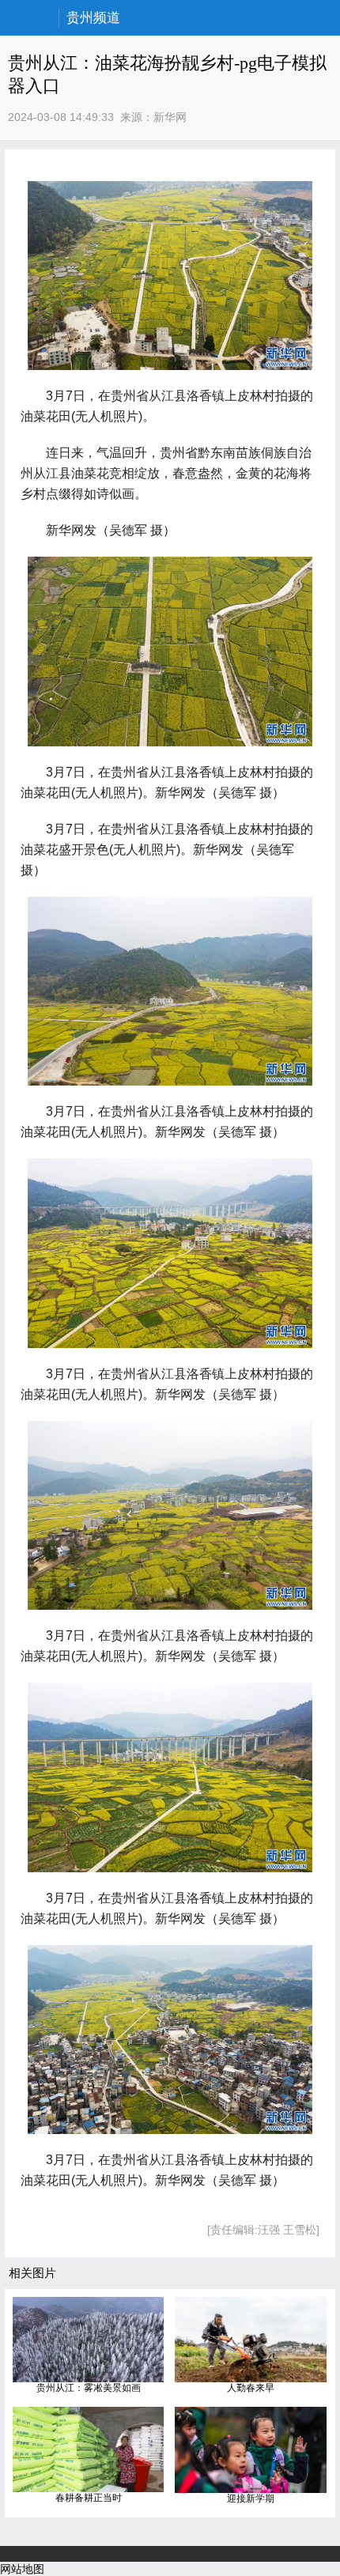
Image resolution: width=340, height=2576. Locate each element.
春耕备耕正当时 (89, 2498)
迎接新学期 (251, 2499)
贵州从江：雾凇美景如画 (89, 2388)
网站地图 (22, 2569)
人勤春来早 (251, 2388)
